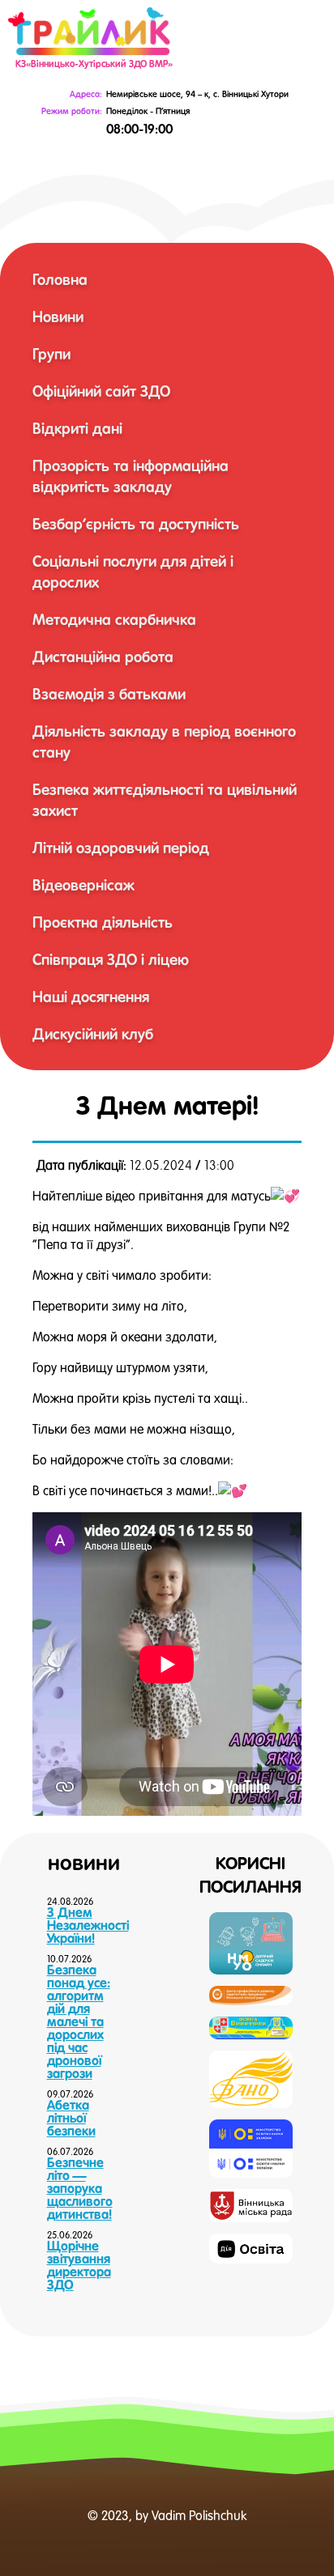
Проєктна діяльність (103, 922)
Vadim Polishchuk (199, 2515)
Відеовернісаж (83, 885)
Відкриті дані (77, 428)
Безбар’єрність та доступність (136, 524)
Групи (51, 354)
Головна (60, 279)
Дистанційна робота (103, 657)
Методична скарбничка (114, 619)
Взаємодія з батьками (109, 694)
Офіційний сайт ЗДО (101, 391)
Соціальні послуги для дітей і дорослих (133, 572)
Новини (58, 317)
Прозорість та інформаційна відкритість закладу (131, 476)
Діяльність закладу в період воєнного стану (164, 742)
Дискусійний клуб (93, 1034)
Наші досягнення (91, 997)
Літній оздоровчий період (121, 848)
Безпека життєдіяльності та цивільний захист (165, 800)
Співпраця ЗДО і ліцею (111, 959)
